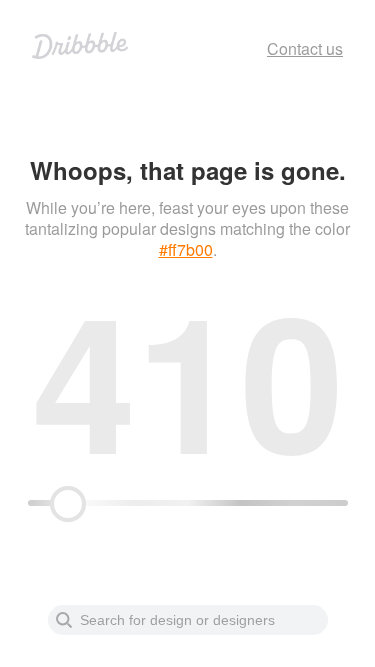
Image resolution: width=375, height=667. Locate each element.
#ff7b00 (186, 249)
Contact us (305, 48)
